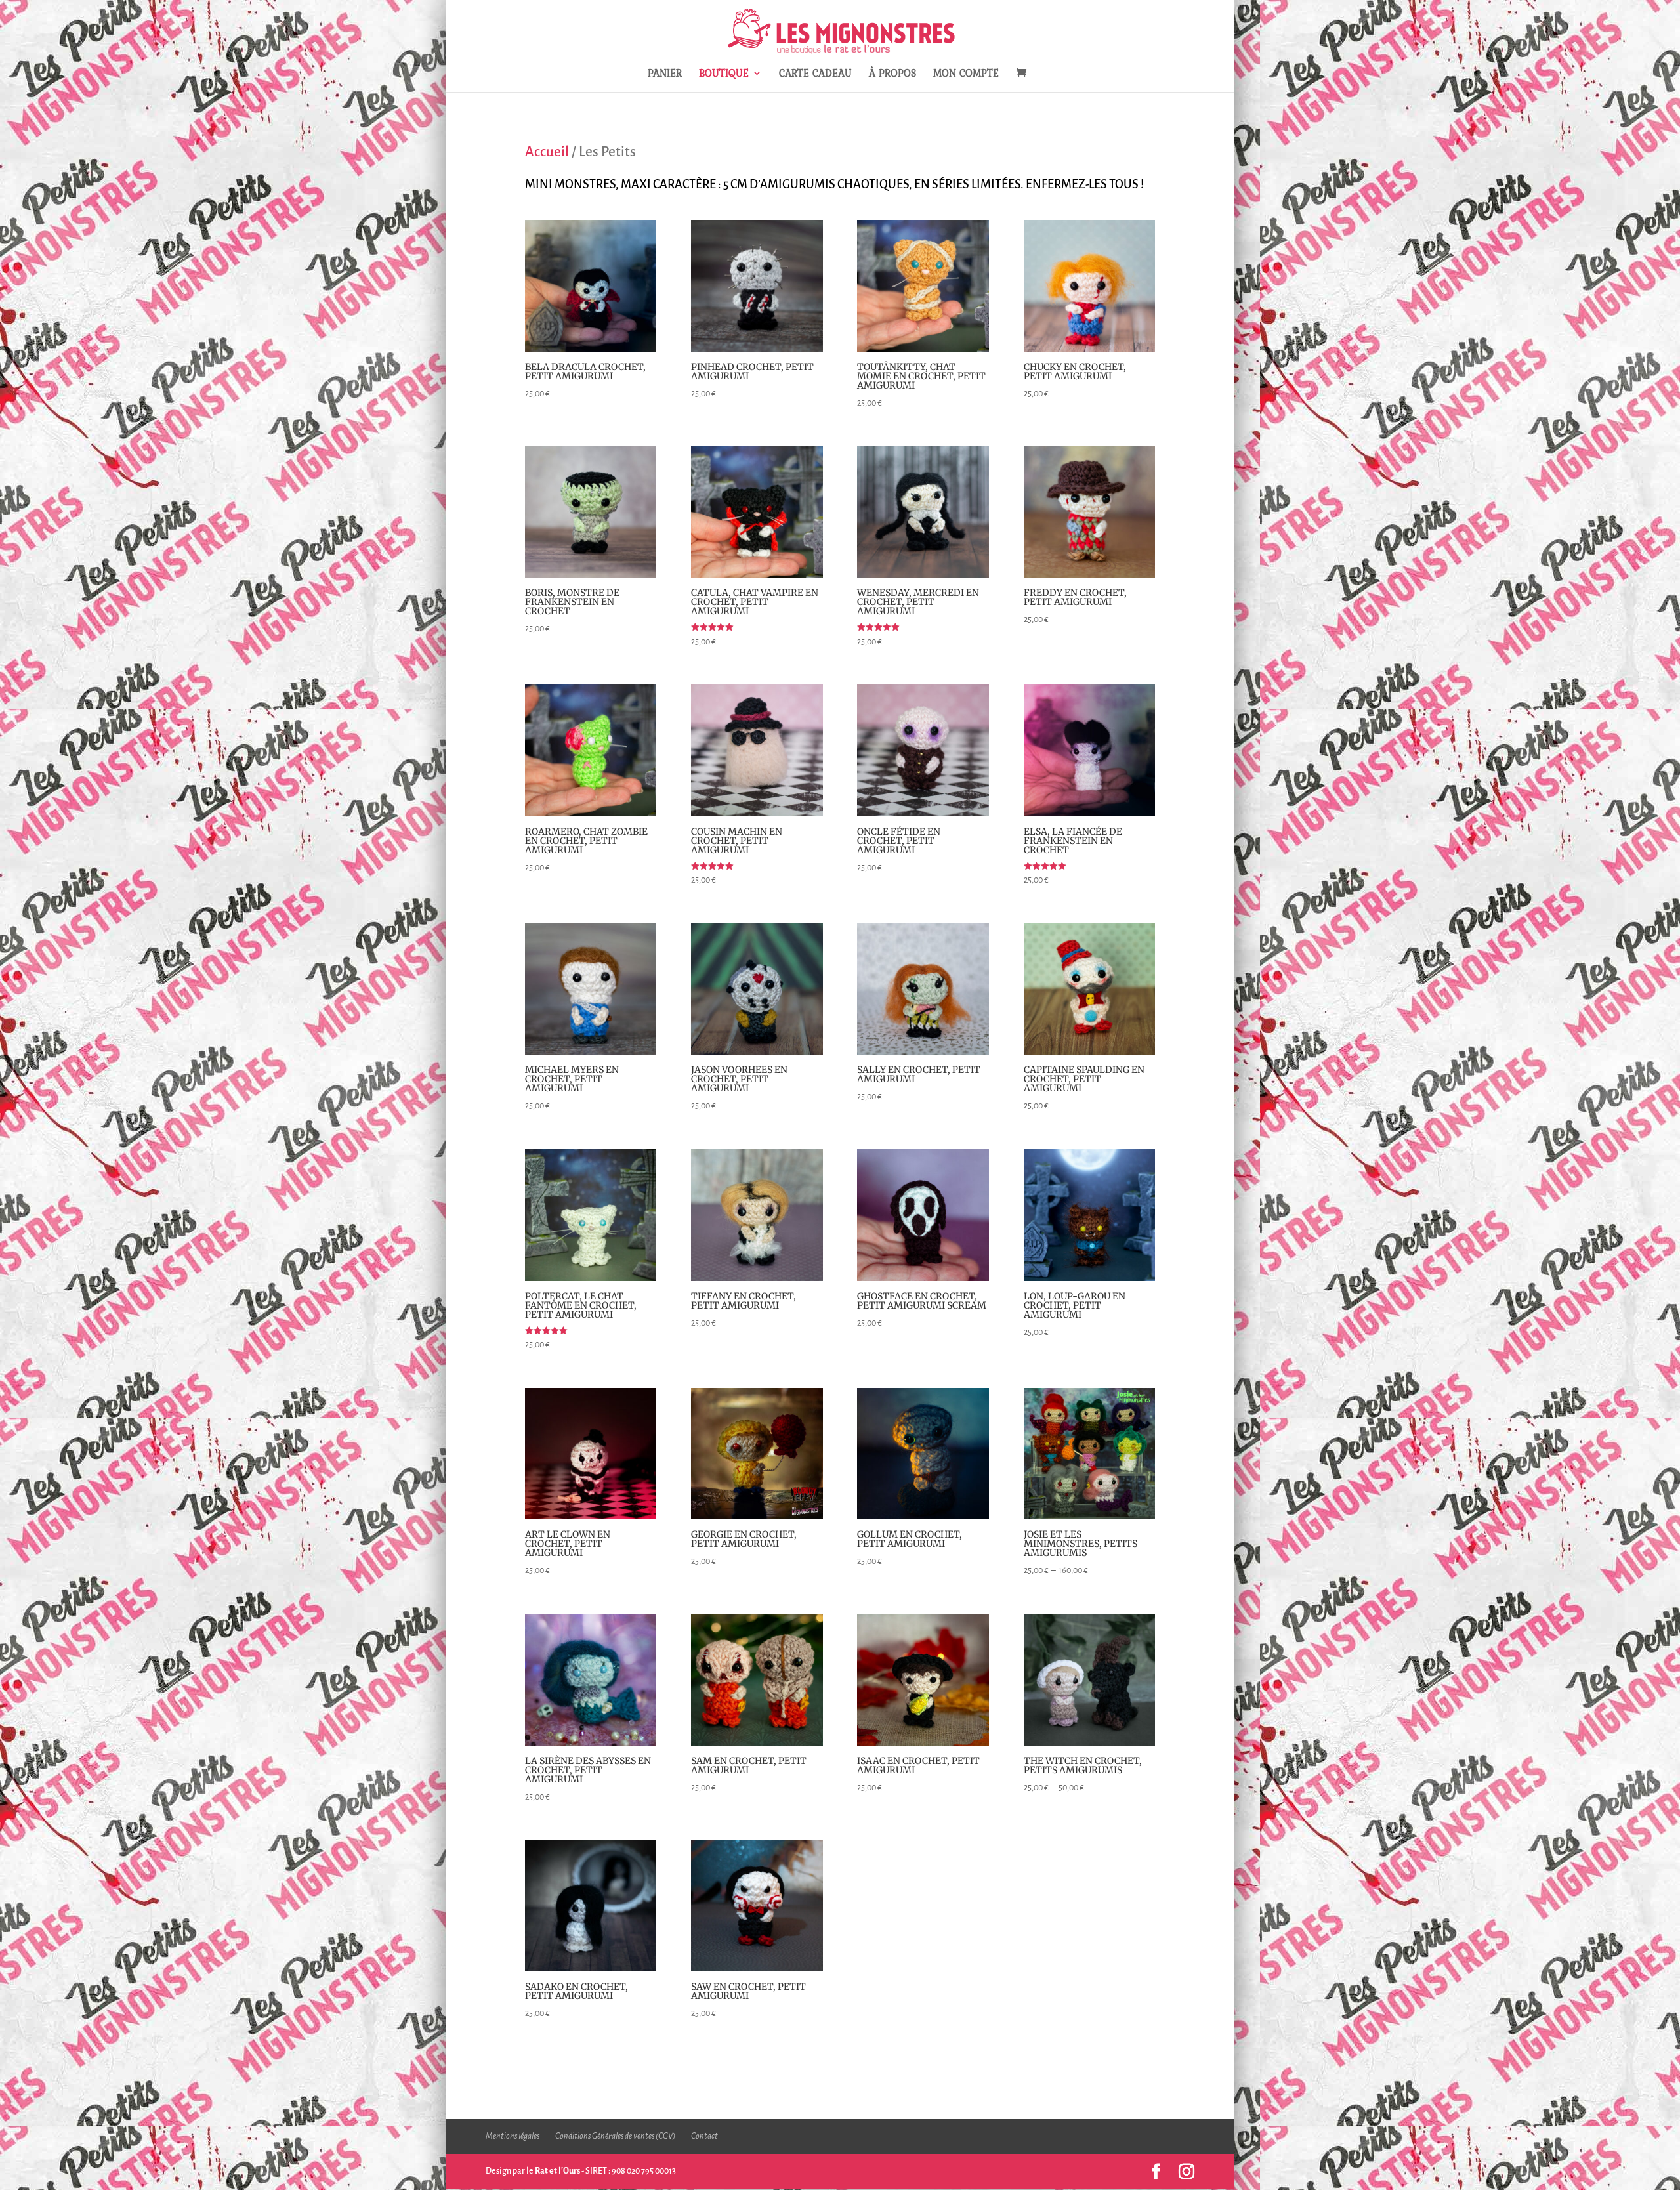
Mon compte (966, 74)
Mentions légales (513, 2136)
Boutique (724, 74)
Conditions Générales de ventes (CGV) (615, 2136)
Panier (665, 74)
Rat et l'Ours (557, 2171)
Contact (704, 2136)
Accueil (547, 152)
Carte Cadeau (815, 74)
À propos (892, 74)
